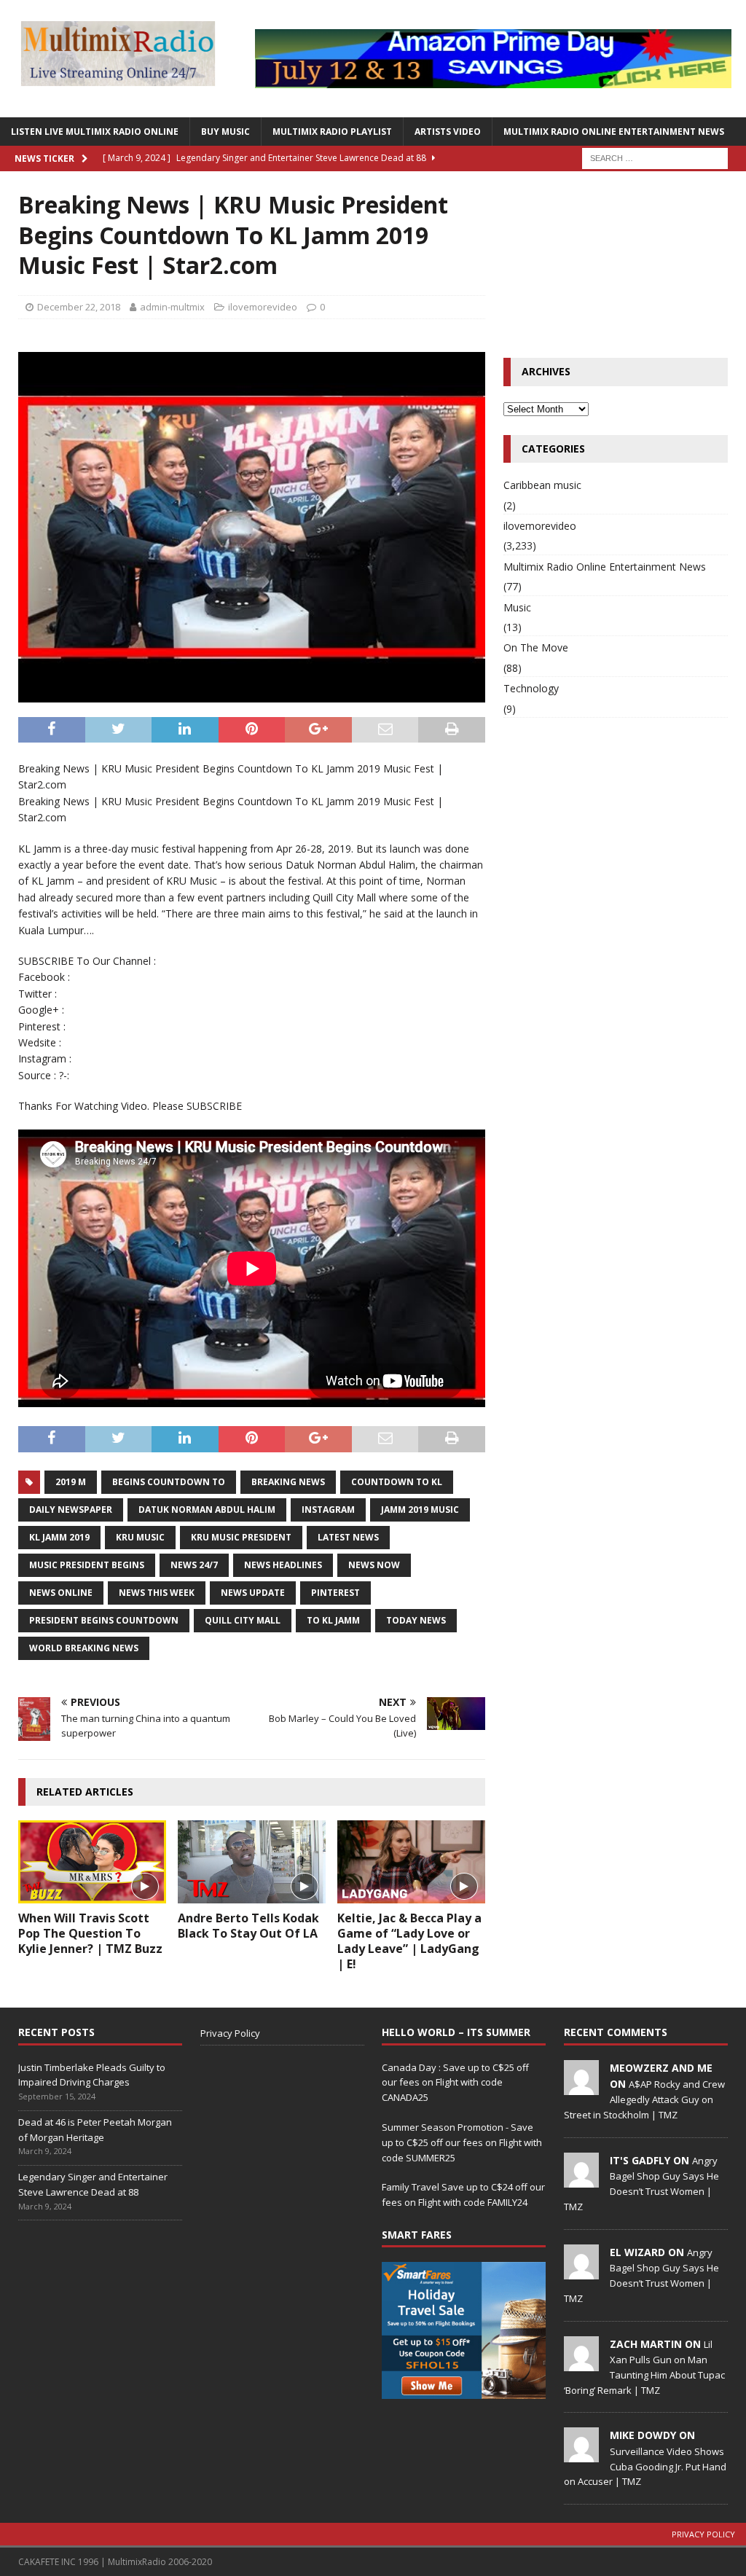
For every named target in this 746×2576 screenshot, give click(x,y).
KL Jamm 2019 (59, 1537)
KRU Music (140, 1537)
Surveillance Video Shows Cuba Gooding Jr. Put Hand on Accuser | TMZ (645, 2467)
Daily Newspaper (71, 1510)
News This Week (157, 1593)
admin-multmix (172, 307)
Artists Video (448, 132)
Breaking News (288, 1482)
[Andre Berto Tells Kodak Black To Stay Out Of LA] (252, 1862)
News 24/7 (194, 1565)
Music (517, 607)
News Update (253, 1593)
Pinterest (335, 1593)
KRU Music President (241, 1537)
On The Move (536, 647)
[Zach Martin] (581, 2363)
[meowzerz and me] (581, 2087)
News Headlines (283, 1565)
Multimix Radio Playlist (332, 132)
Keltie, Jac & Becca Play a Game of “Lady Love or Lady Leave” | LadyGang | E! (409, 1941)
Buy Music (225, 132)
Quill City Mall (243, 1620)
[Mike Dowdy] (581, 2455)
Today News (416, 1620)
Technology (531, 688)
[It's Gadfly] (581, 2180)
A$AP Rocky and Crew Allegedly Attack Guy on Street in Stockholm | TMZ (644, 2099)
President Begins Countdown (104, 1620)
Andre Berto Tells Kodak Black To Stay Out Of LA (248, 1926)
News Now (374, 1565)
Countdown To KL (397, 1482)
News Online (61, 1593)
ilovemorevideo (263, 307)
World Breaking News (84, 1648)
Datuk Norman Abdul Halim (207, 1510)
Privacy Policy (230, 2033)
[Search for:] (655, 157)
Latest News (348, 1537)
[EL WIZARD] (581, 2271)
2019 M (71, 1482)
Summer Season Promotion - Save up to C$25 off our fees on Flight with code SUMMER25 (462, 2142)
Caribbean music (542, 485)
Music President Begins (87, 1565)
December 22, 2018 (79, 307)
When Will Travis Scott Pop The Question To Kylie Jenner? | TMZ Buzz (90, 1933)
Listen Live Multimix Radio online (95, 132)
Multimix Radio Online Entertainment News (614, 132)
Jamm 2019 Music (420, 1510)
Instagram (328, 1510)
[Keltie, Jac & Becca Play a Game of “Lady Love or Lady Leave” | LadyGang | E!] (411, 1862)
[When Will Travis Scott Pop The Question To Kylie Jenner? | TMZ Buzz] (92, 1862)
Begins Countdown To (169, 1482)
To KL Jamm (333, 1620)
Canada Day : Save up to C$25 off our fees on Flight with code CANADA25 (455, 2083)
